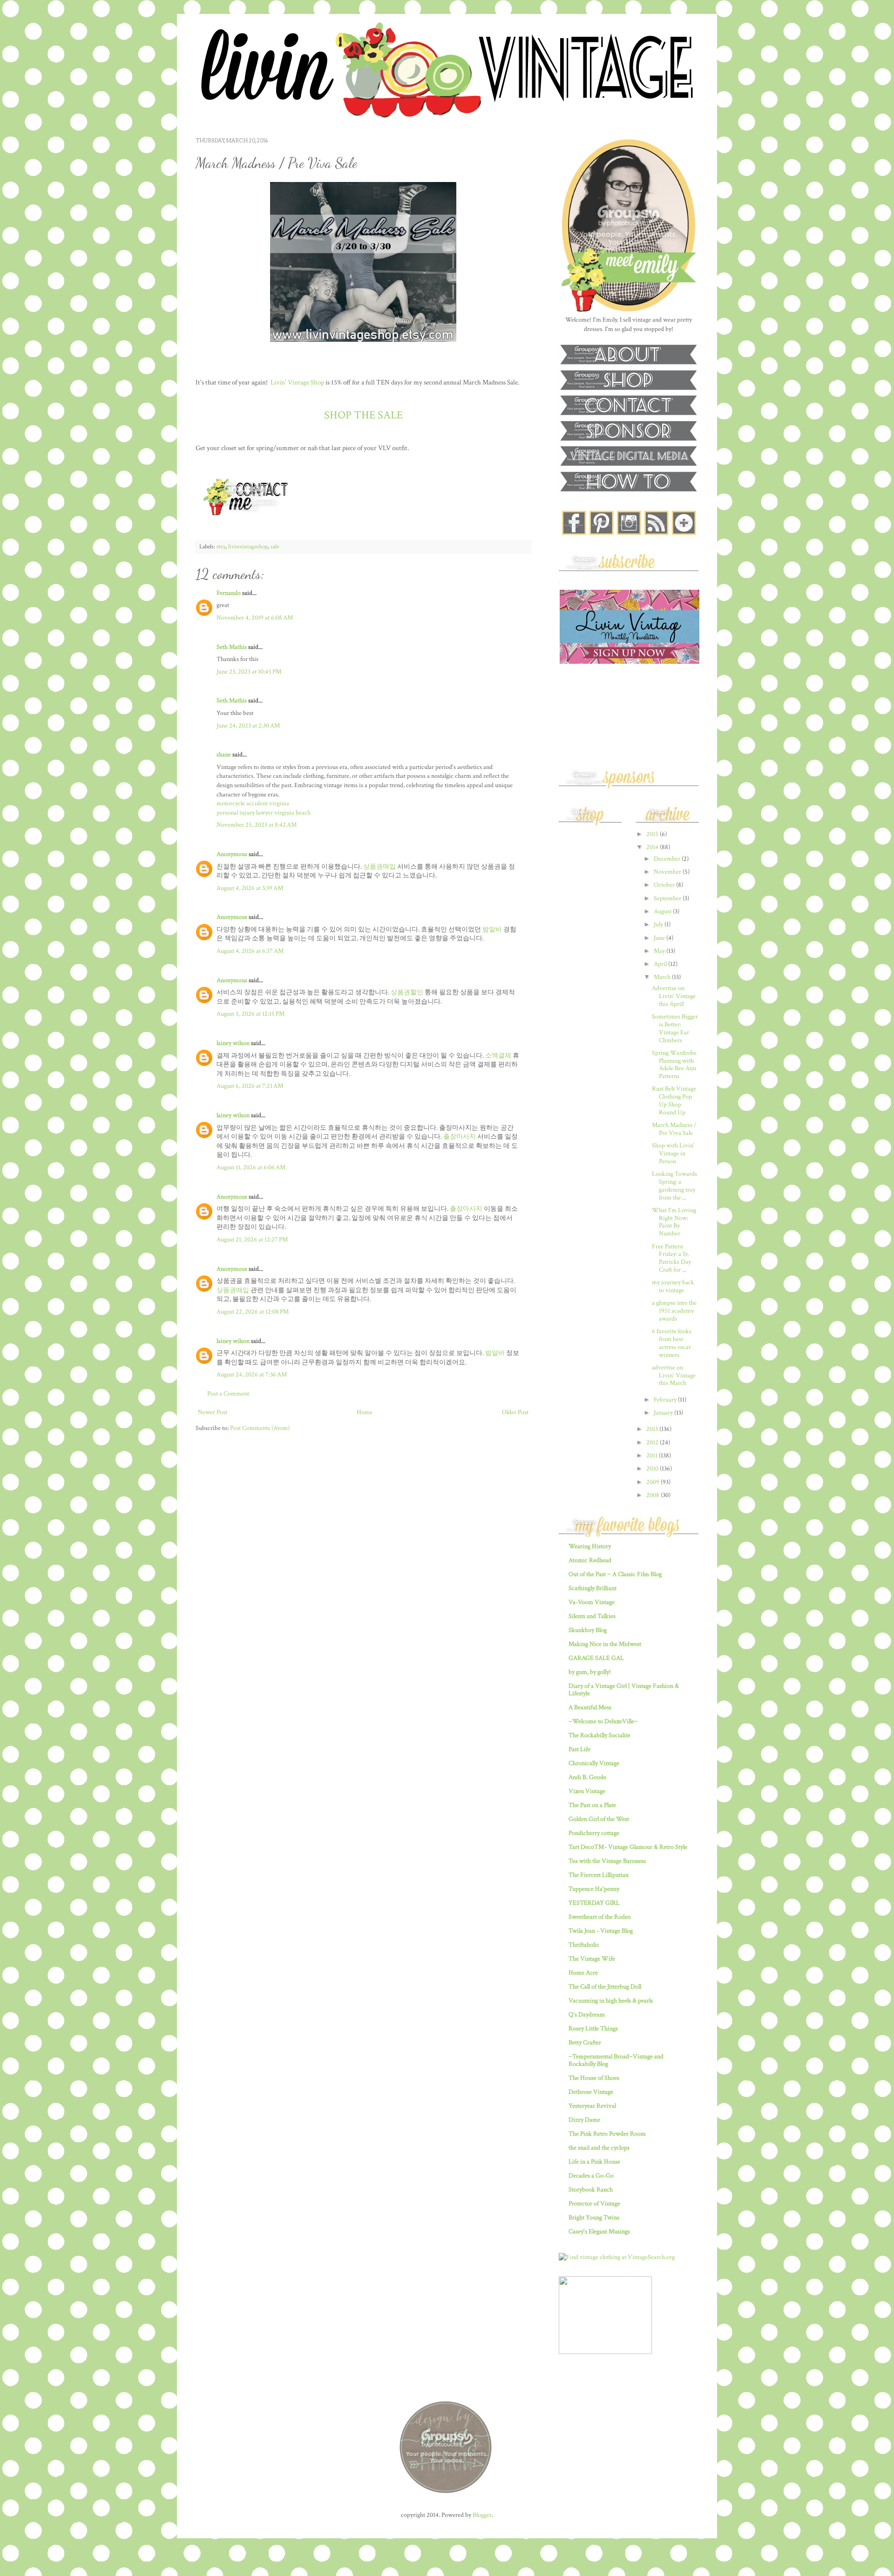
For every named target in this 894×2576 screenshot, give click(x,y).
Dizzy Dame (584, 2120)
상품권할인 (407, 992)
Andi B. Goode (587, 1777)
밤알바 (492, 930)
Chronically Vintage (594, 1763)
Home (365, 1412)
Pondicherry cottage (594, 1833)
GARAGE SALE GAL (596, 1658)
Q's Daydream (587, 2015)
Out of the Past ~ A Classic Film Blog (615, 1574)
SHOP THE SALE (363, 415)
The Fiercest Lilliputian (599, 1875)
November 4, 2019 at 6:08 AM (255, 618)
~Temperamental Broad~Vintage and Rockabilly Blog (616, 2060)
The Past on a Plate (592, 1805)
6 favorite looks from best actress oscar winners (672, 1343)
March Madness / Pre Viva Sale (674, 1129)
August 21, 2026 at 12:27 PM (252, 1240)
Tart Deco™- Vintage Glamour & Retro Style (628, 1847)
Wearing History (590, 1546)
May (660, 951)
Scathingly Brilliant (593, 1588)
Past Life (579, 1749)
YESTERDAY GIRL (594, 1903)
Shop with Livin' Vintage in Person (673, 1153)
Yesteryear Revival (592, 2106)
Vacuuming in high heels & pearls (611, 2001)
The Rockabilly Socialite (599, 1735)
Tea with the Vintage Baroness (607, 1861)
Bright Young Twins (594, 2218)
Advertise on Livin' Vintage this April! (674, 996)
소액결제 (498, 1056)
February (666, 1400)
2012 (653, 1443)
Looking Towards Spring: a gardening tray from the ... (674, 1186)
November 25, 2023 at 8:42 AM (257, 825)
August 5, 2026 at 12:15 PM (251, 1014)
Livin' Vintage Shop (297, 382)
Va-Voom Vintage (592, 1602)
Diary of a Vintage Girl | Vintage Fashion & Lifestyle (624, 1690)
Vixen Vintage (587, 1791)
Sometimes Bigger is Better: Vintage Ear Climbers (675, 1028)
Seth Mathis (232, 647)
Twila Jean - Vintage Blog (601, 1931)
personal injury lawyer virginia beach (264, 813)
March (663, 977)
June (660, 938)
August (663, 911)
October (665, 885)
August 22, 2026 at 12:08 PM (253, 1312)
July (659, 924)
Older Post (515, 1412)
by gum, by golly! (590, 1672)
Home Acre (583, 1973)
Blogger (482, 2515)
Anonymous (232, 854)
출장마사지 (460, 1137)
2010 (653, 1469)
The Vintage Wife (592, 1959)
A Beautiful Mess (590, 1707)
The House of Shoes (594, 2078)
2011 (653, 1456)
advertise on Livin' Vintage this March (674, 1376)
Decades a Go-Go (591, 2176)
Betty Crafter (585, 2043)
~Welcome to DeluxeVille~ (603, 1721)
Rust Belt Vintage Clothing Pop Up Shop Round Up (674, 1100)
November (668, 872)
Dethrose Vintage (591, 2092)
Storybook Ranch (591, 2190)
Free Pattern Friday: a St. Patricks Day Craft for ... (671, 1258)
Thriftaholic (584, 1945)
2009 (654, 1482)
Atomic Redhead (590, 1560)
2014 (653, 847)
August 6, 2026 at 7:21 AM (250, 1086)
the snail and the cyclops (599, 2148)
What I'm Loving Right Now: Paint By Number (674, 1222)
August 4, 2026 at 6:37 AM (250, 951)
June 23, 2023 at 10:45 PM (249, 672)
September (668, 898)
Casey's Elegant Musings (599, 2232)
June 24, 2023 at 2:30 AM (248, 726)
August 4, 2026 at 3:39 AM (250, 888)
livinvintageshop (248, 546)
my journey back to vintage (673, 1286)
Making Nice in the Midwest (605, 1644)
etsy (221, 546)
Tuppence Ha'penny (594, 1889)
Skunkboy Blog (588, 1630)
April (661, 964)
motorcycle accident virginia (253, 803)
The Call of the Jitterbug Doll (605, 1987)
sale (275, 546)
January (664, 1413)
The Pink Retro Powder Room (607, 2134)
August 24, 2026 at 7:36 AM (252, 1375)
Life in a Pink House (594, 2162)
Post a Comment (228, 1394)
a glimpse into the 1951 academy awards (674, 1311)
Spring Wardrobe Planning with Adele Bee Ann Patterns (674, 1065)
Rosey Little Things (593, 2029)
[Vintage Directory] (605, 2352)
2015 (653, 834)
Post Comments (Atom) (260, 1428)
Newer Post (213, 1412)
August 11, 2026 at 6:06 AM (251, 1167)
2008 (654, 1495)
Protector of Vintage (594, 2204)
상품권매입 (379, 867)
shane (224, 755)
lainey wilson (233, 1043)
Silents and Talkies (592, 1616)
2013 (653, 1429)
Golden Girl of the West (599, 1819)
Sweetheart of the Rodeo (600, 1917)
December (668, 859)
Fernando (229, 593)
